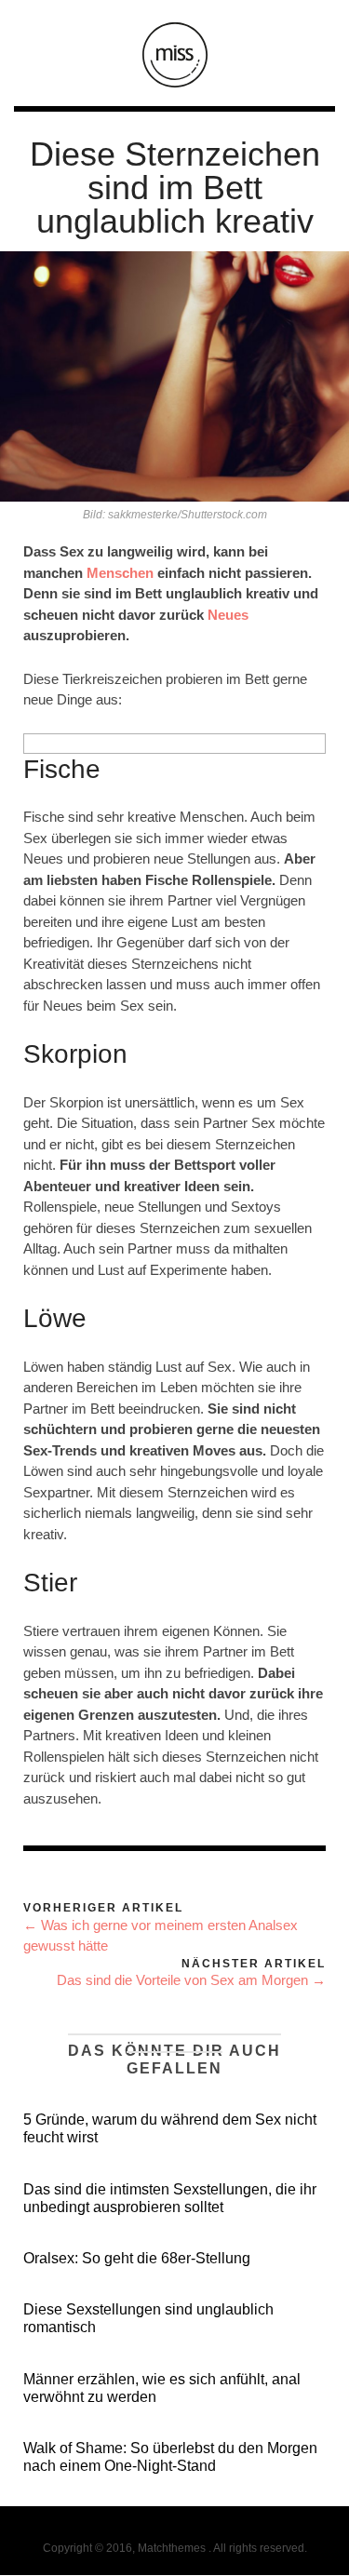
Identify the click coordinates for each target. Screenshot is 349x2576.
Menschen (120, 573)
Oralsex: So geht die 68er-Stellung (137, 2258)
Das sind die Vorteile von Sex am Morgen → (191, 1980)
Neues (228, 615)
